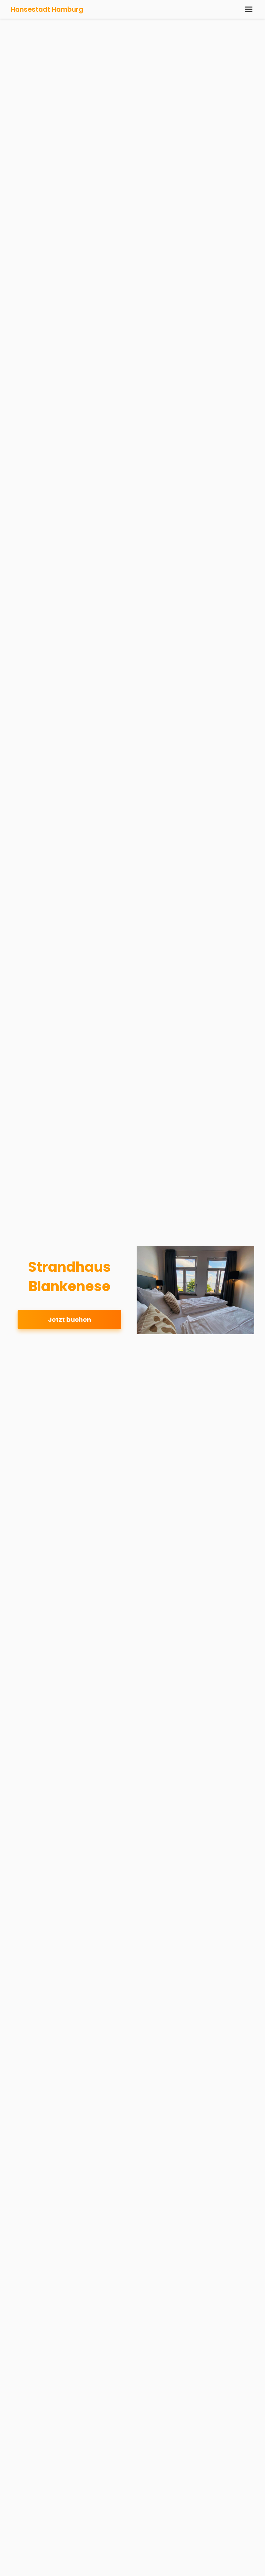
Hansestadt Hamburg (47, 9)
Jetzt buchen (70, 1320)
